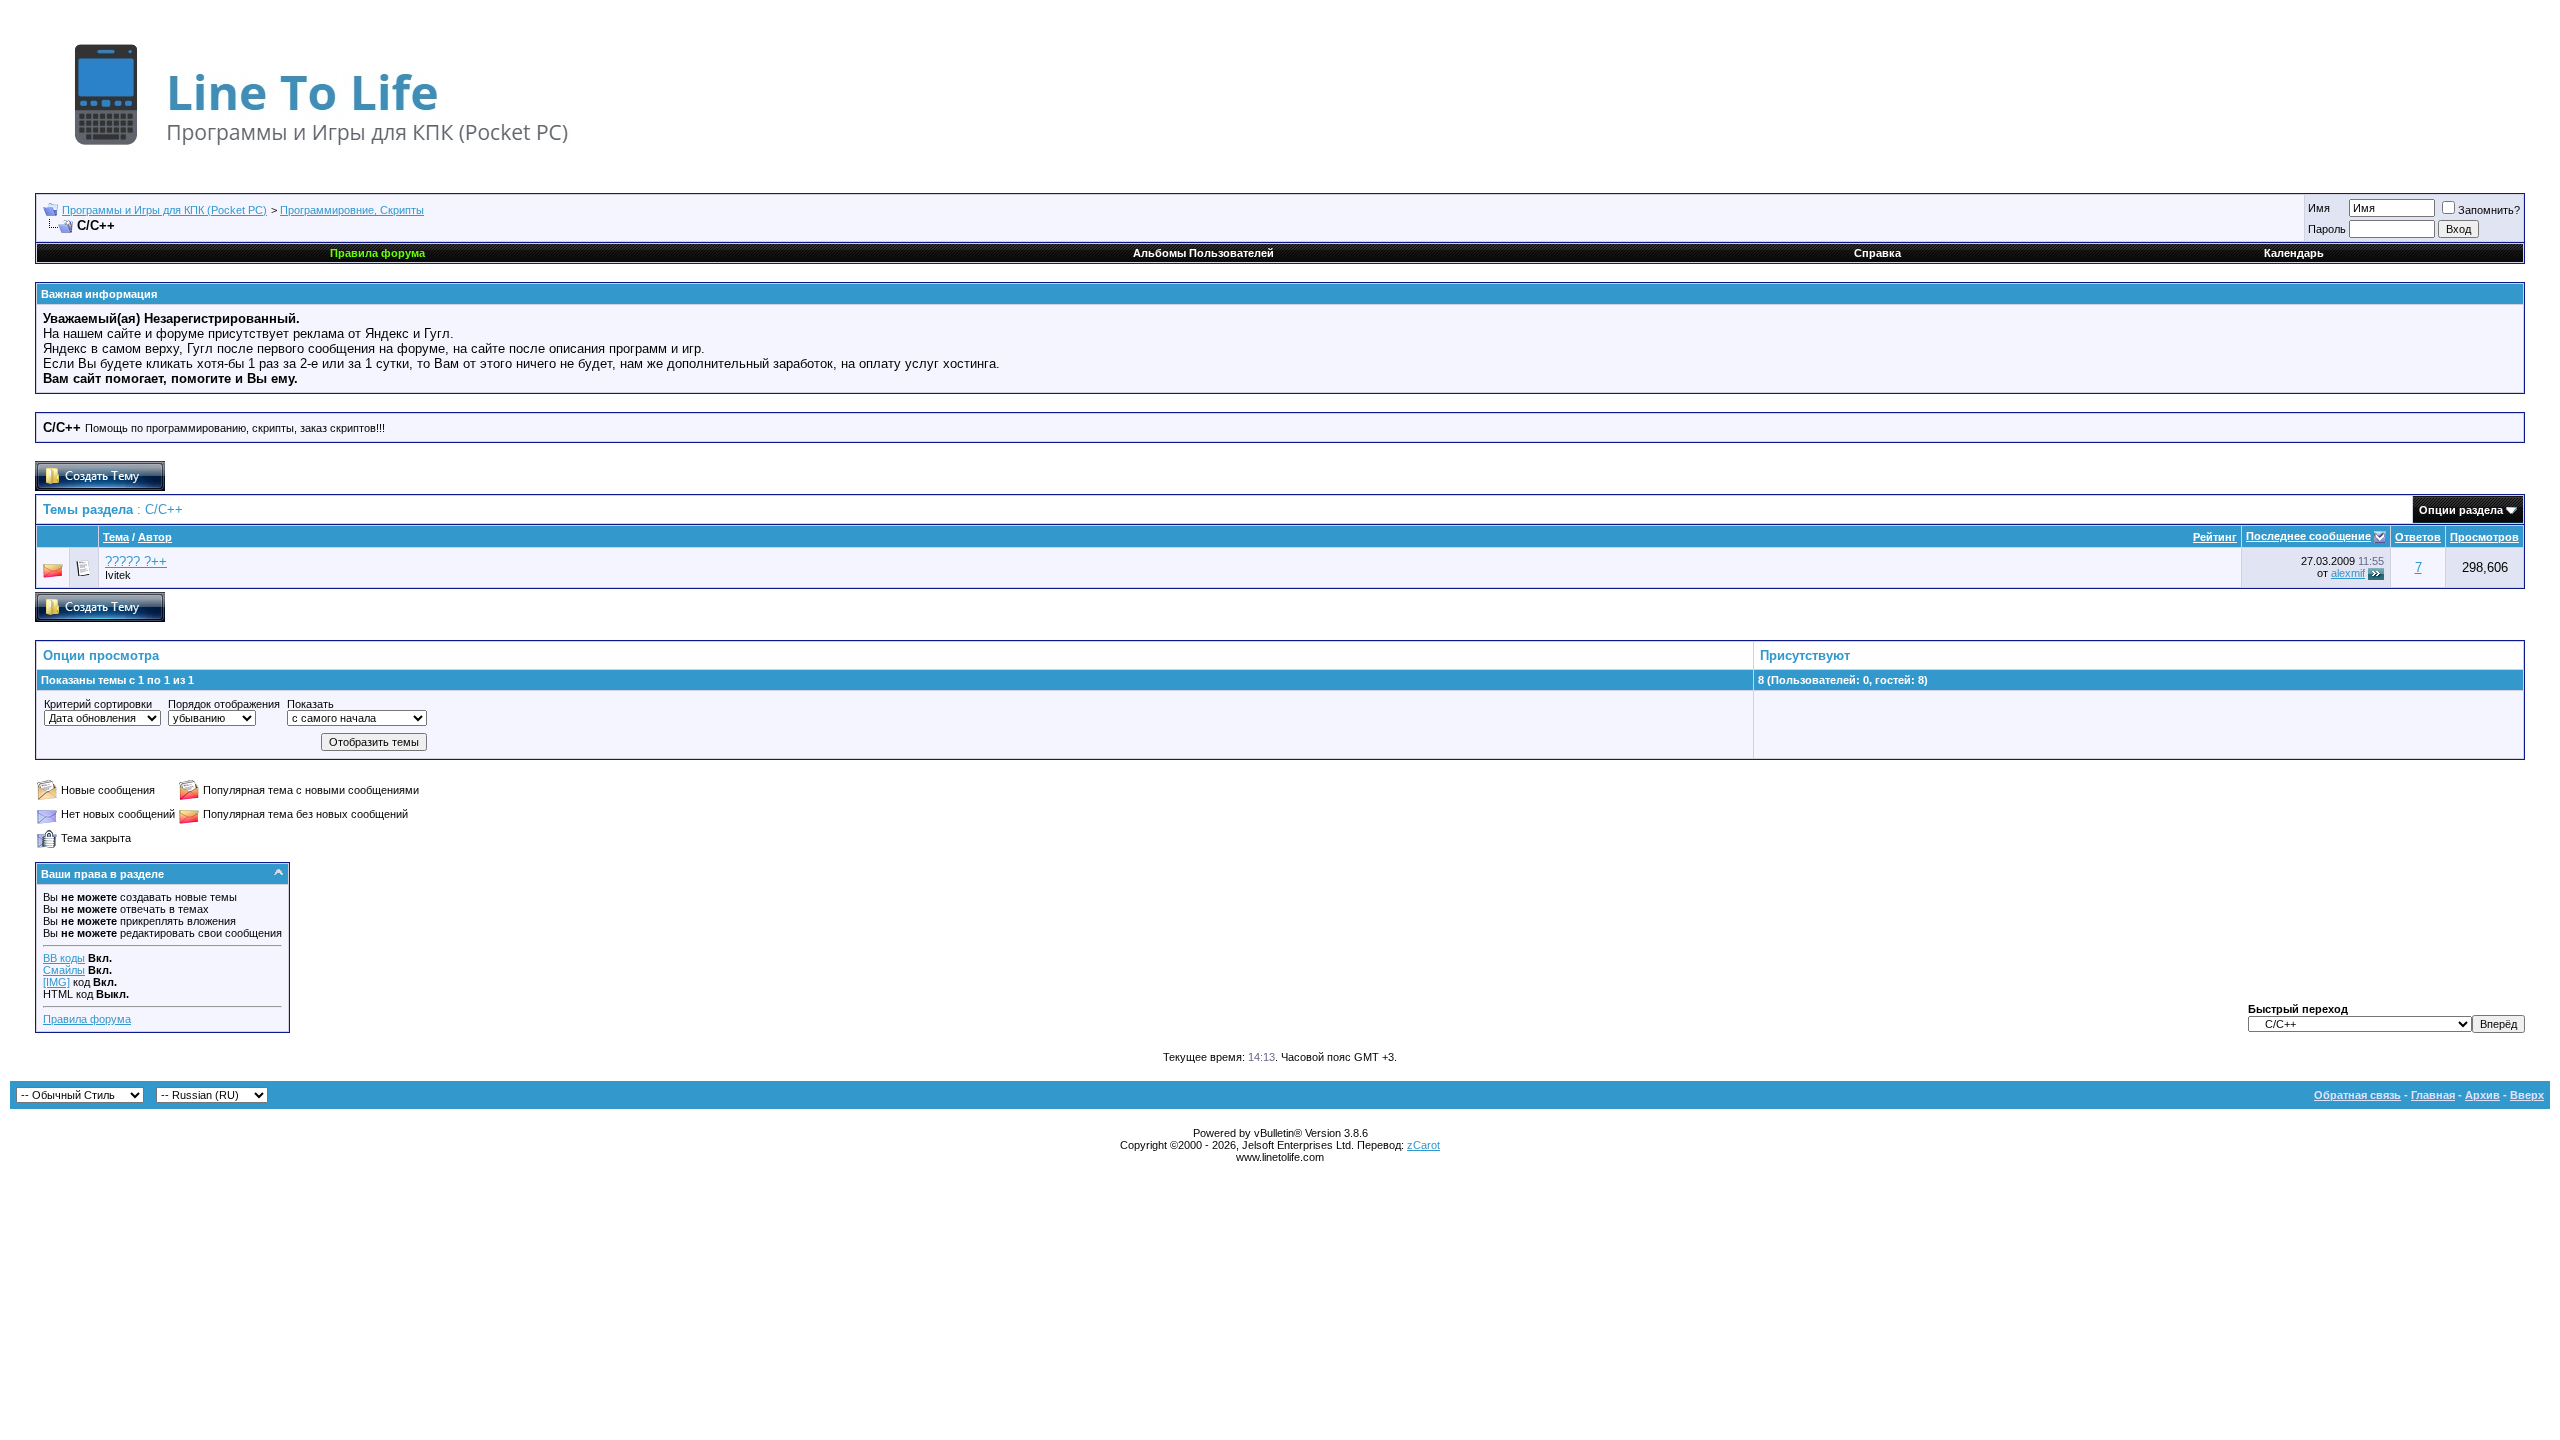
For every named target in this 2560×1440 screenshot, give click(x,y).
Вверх (2527, 1095)
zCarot (1423, 1145)
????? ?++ (136, 561)
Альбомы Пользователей (1203, 253)
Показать (310, 704)
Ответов (2418, 537)
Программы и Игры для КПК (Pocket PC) (164, 210)
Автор (155, 537)
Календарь (2294, 253)
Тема (116, 537)
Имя (2319, 208)
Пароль (2327, 229)
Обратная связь (2357, 1095)
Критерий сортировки (98, 704)
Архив (2482, 1095)
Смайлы (64, 970)
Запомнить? (2489, 210)
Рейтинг (2215, 537)
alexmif (2348, 573)
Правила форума (87, 1019)
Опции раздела (2461, 510)
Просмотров (2484, 537)
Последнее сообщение (2308, 536)
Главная (2433, 1095)
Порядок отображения (224, 704)
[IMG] (56, 982)
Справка (1877, 253)
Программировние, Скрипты (352, 210)
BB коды (64, 958)
